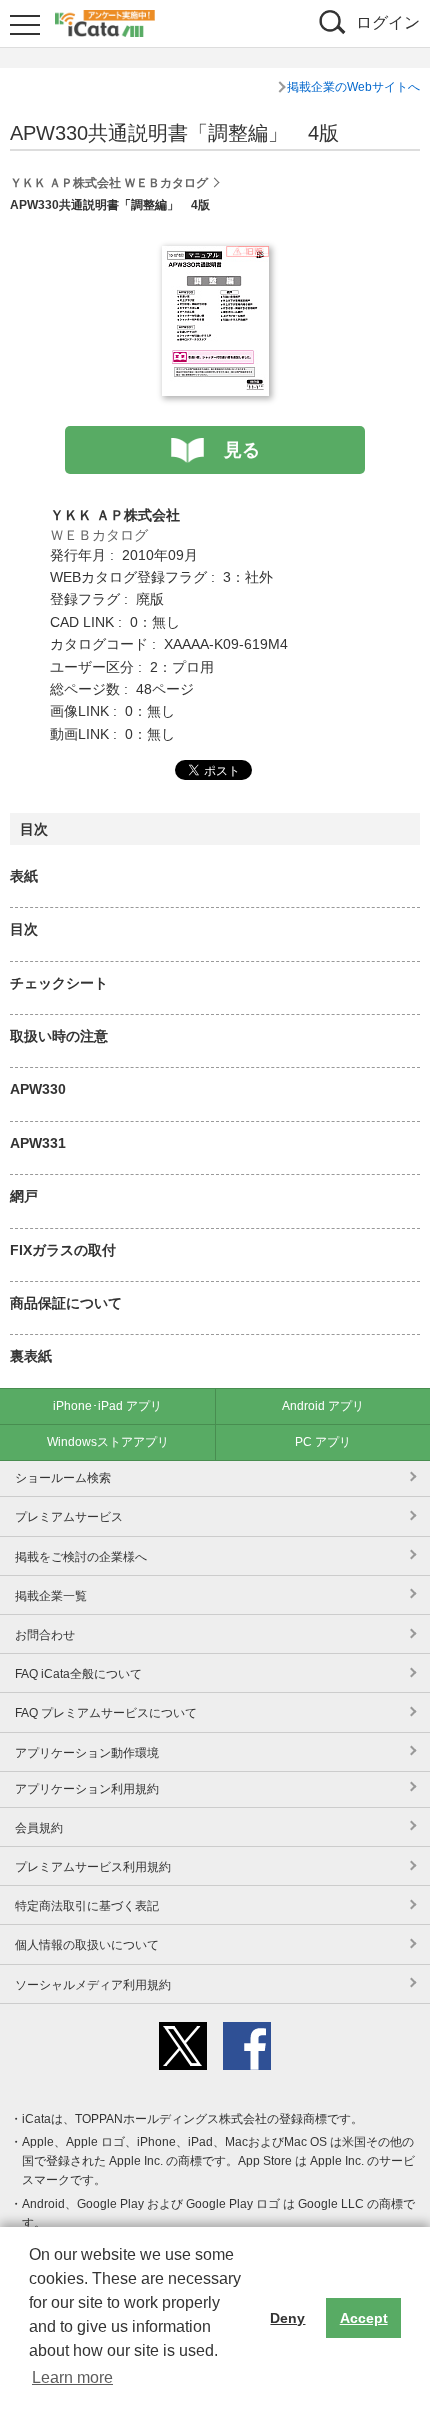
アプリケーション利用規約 (87, 1789)
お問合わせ (45, 1635)
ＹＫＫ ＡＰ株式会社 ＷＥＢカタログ (109, 183)
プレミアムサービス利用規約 (93, 1867)
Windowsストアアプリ (108, 1442)
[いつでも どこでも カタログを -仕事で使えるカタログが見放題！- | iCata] (105, 21)
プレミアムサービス (69, 1517)
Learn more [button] (72, 2377)
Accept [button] (364, 2318)
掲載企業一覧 (51, 1596)
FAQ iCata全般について (78, 1674)
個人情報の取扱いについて (87, 1945)
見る (242, 450)
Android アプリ (323, 1406)
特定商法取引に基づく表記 (87, 1906)
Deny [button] (287, 2318)
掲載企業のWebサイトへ (353, 87)
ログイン (388, 22)
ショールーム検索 (63, 1478)
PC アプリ (323, 1442)
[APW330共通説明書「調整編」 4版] (215, 257)
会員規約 (39, 1828)
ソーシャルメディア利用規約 (93, 1985)
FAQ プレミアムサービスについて (106, 1713)
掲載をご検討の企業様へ (81, 1557)
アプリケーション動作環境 (87, 1753)
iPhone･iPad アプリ (107, 1406)
